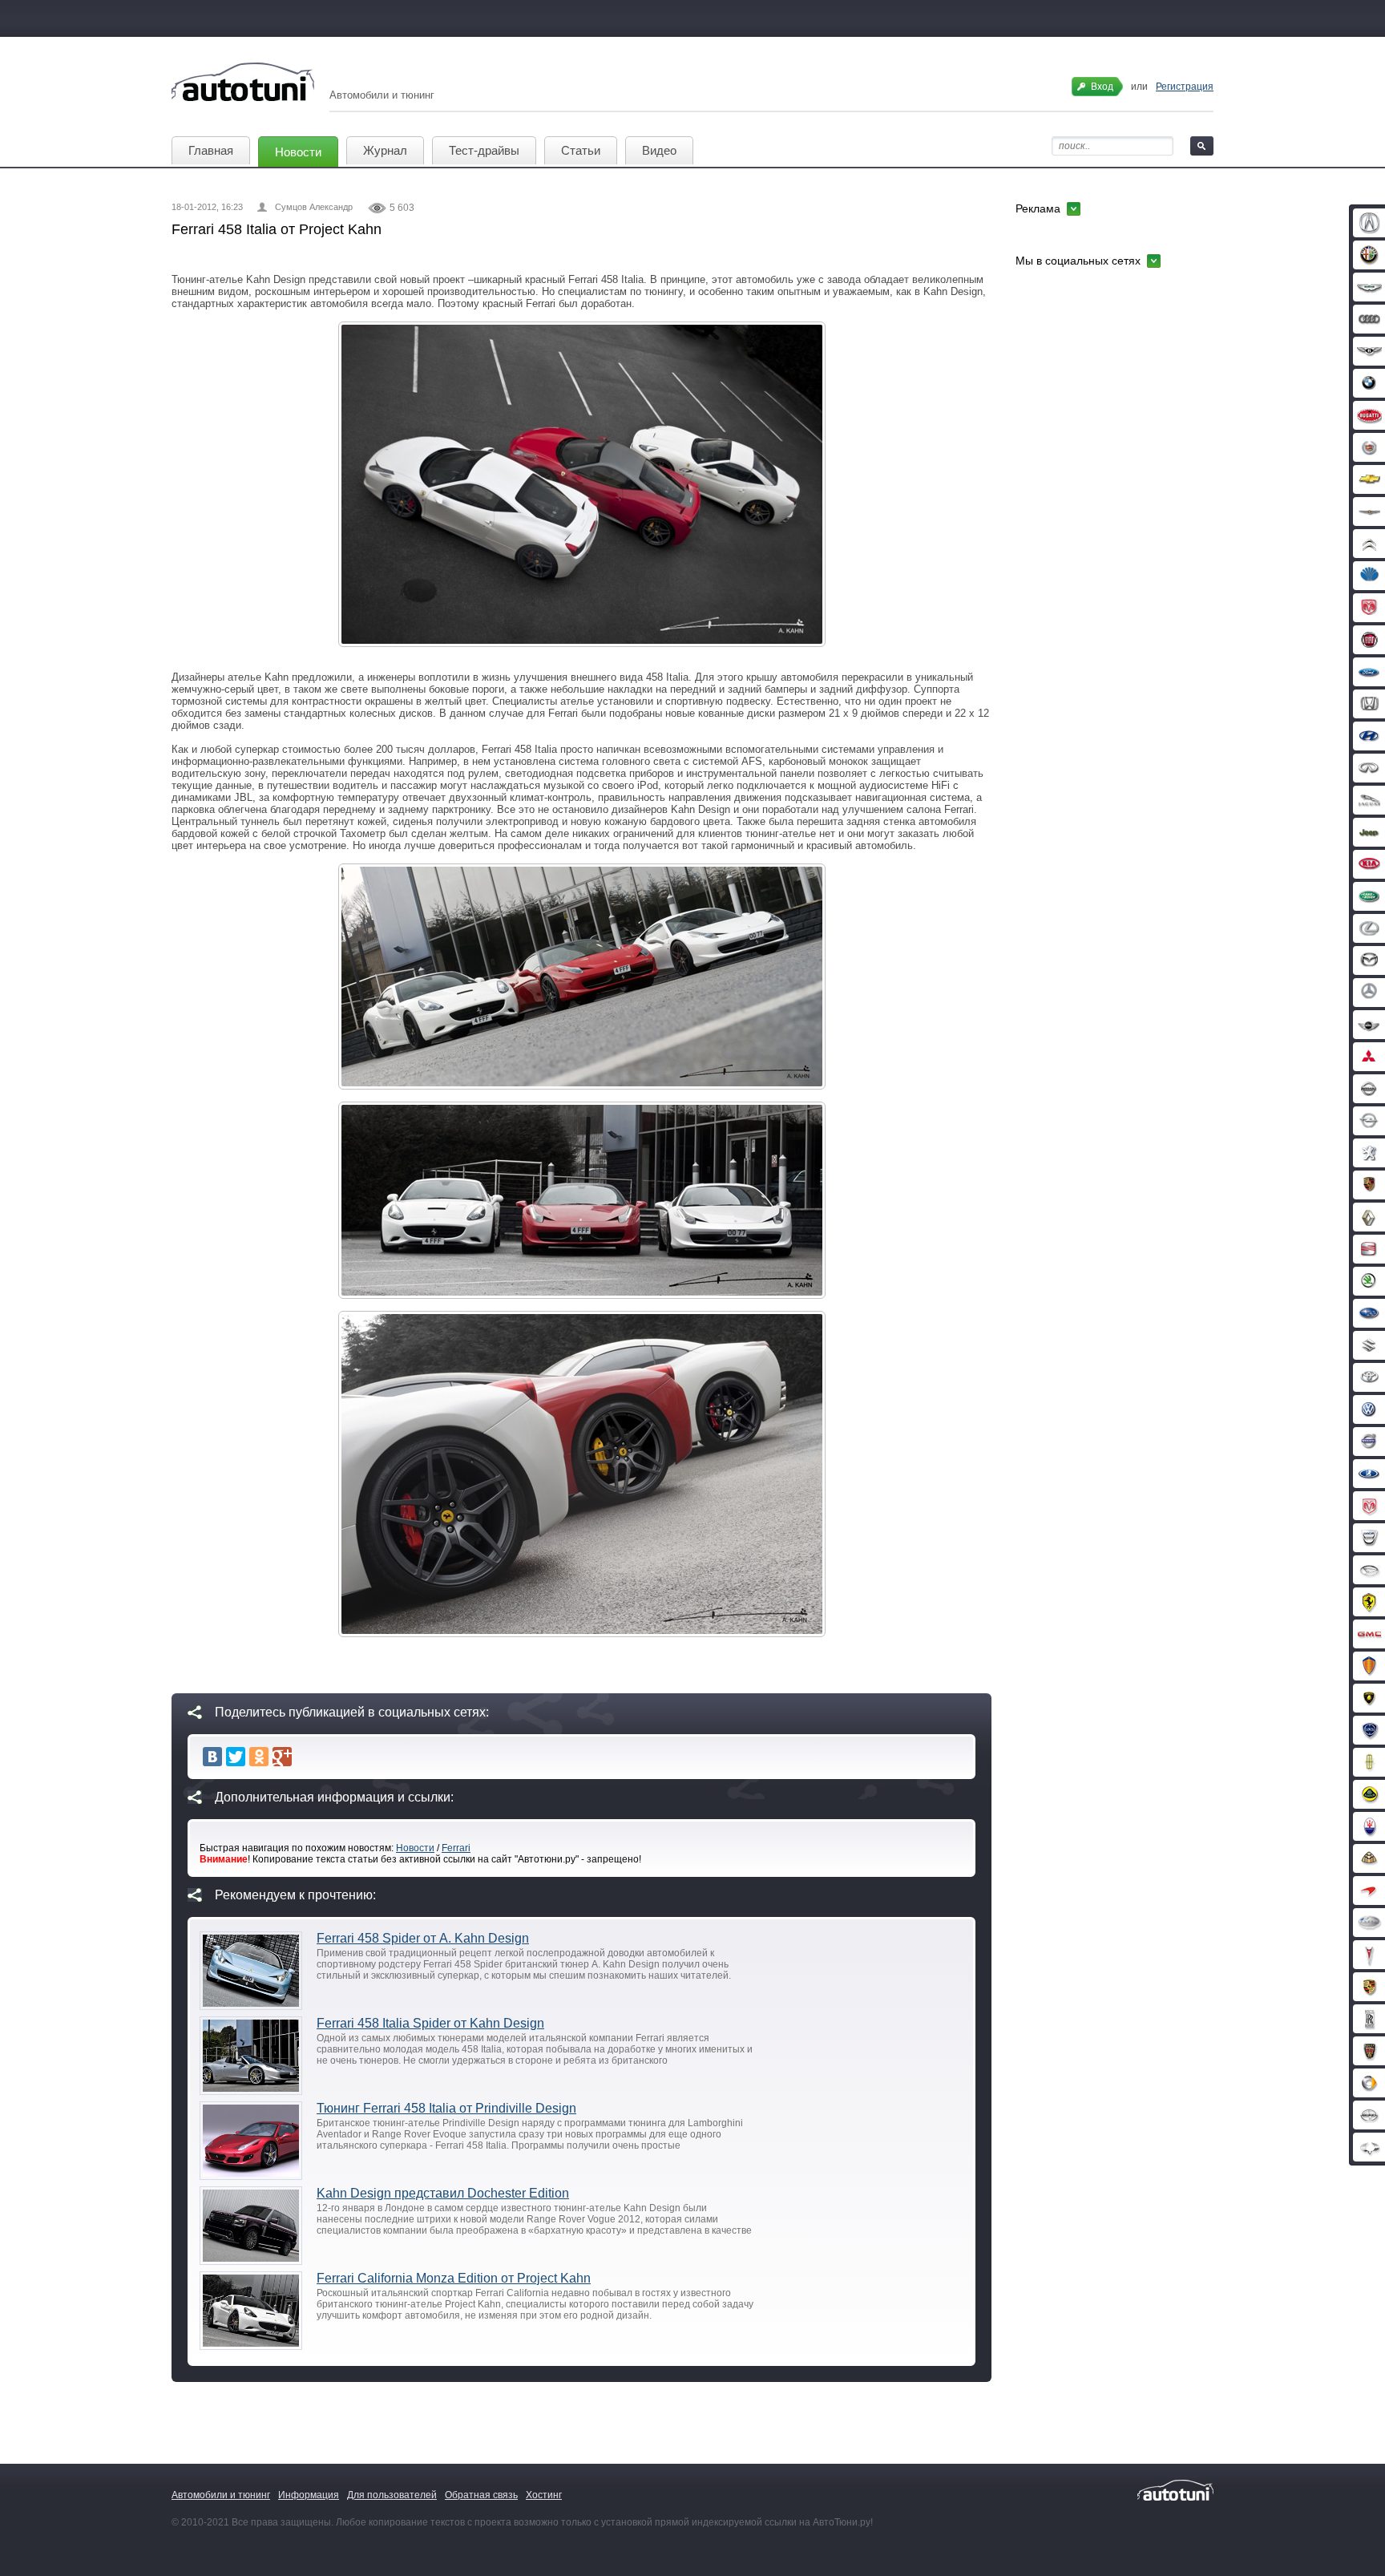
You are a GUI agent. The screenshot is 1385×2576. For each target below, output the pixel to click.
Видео (659, 150)
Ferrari (456, 1848)
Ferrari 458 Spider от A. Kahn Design (423, 1938)
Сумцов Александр (314, 207)
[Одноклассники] (259, 1757)
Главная (211, 150)
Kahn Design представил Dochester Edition (443, 2193)
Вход (1102, 87)
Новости (298, 152)
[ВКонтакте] (212, 1757)
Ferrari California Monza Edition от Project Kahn (454, 2278)
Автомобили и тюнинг (221, 2495)
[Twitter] (236, 1757)
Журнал (385, 150)
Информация (309, 2495)
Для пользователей (392, 2495)
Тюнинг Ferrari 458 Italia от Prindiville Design (446, 2108)
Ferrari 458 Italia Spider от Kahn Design (430, 2023)
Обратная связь (481, 2495)
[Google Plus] (282, 1757)
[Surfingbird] (305, 1757)
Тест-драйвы (484, 150)
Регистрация (1185, 87)
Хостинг (544, 2495)
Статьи (581, 150)
